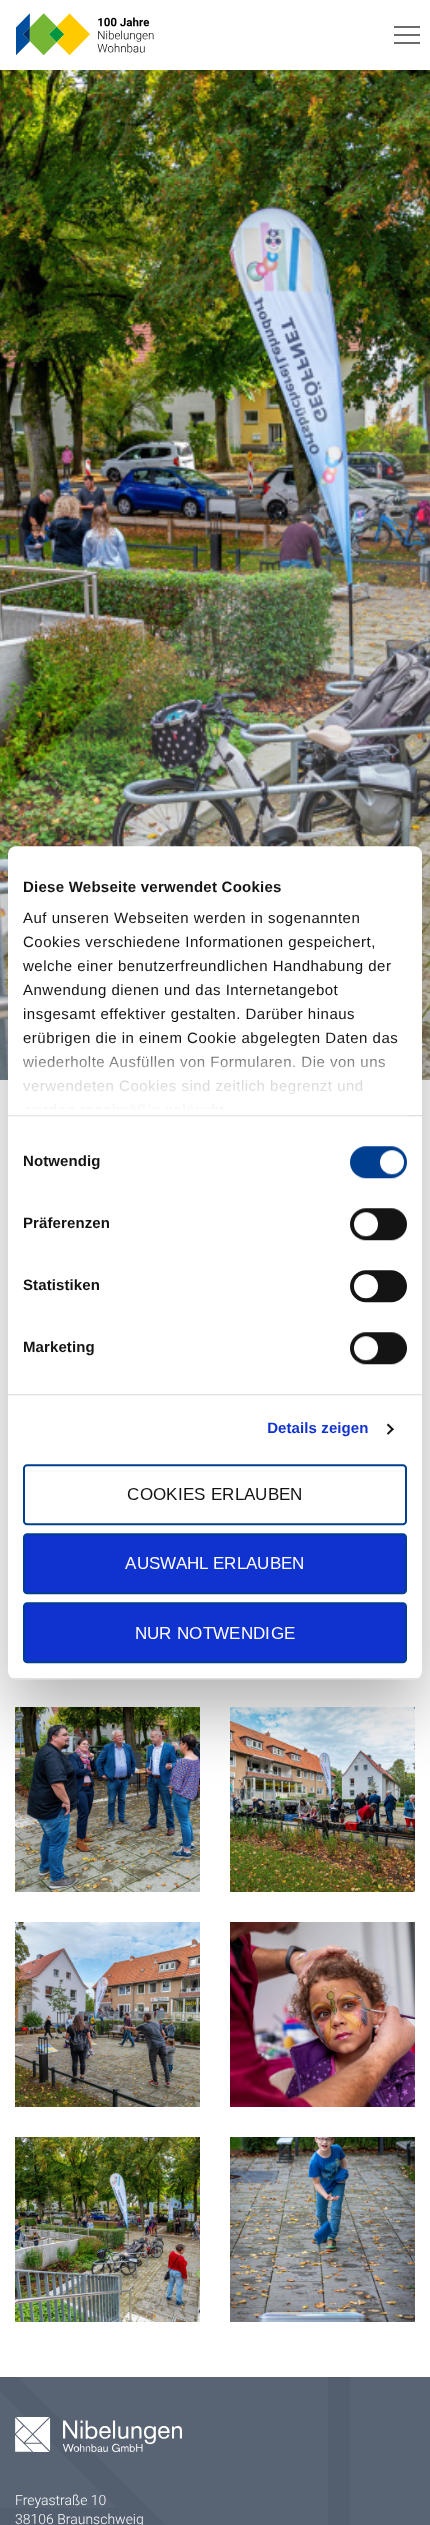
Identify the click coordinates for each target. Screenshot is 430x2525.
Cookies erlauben (214, 1494)
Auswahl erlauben (214, 1564)
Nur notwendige (215, 1633)
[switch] (378, 1224)
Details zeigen (317, 1428)
